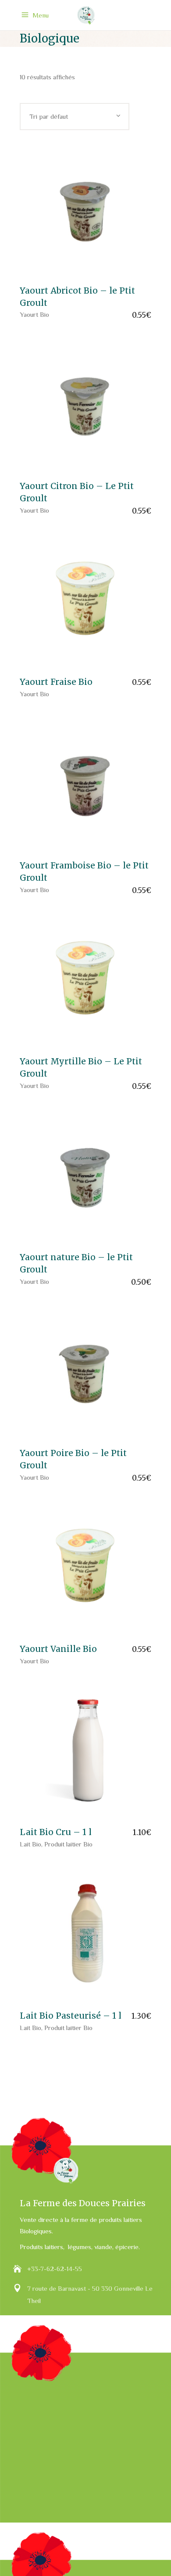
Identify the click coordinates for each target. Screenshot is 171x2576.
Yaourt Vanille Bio (58, 1649)
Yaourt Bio (34, 314)
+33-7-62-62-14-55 (55, 2269)
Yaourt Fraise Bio (56, 682)
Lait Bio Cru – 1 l (56, 1832)
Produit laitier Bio (68, 1844)
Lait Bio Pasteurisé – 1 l (71, 2016)
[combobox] (75, 117)
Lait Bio (30, 1844)
